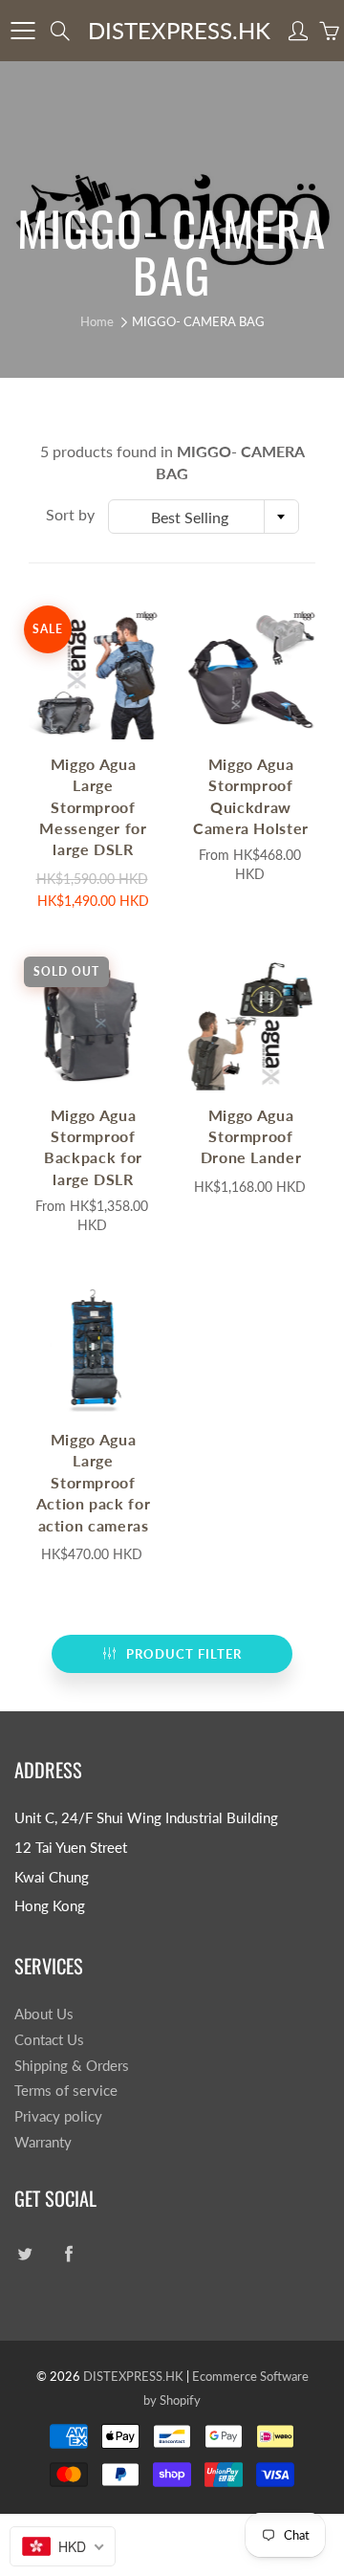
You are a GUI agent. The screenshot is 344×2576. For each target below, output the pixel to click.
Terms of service (66, 2091)
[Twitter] (24, 2254)
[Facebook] (68, 2254)
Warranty (43, 2142)
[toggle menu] (22, 31)
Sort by (70, 514)
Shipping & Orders (72, 2066)
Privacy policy (58, 2116)
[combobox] (204, 517)
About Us (44, 2014)
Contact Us (49, 2040)
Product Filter (184, 1654)
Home (97, 321)
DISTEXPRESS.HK (179, 30)
